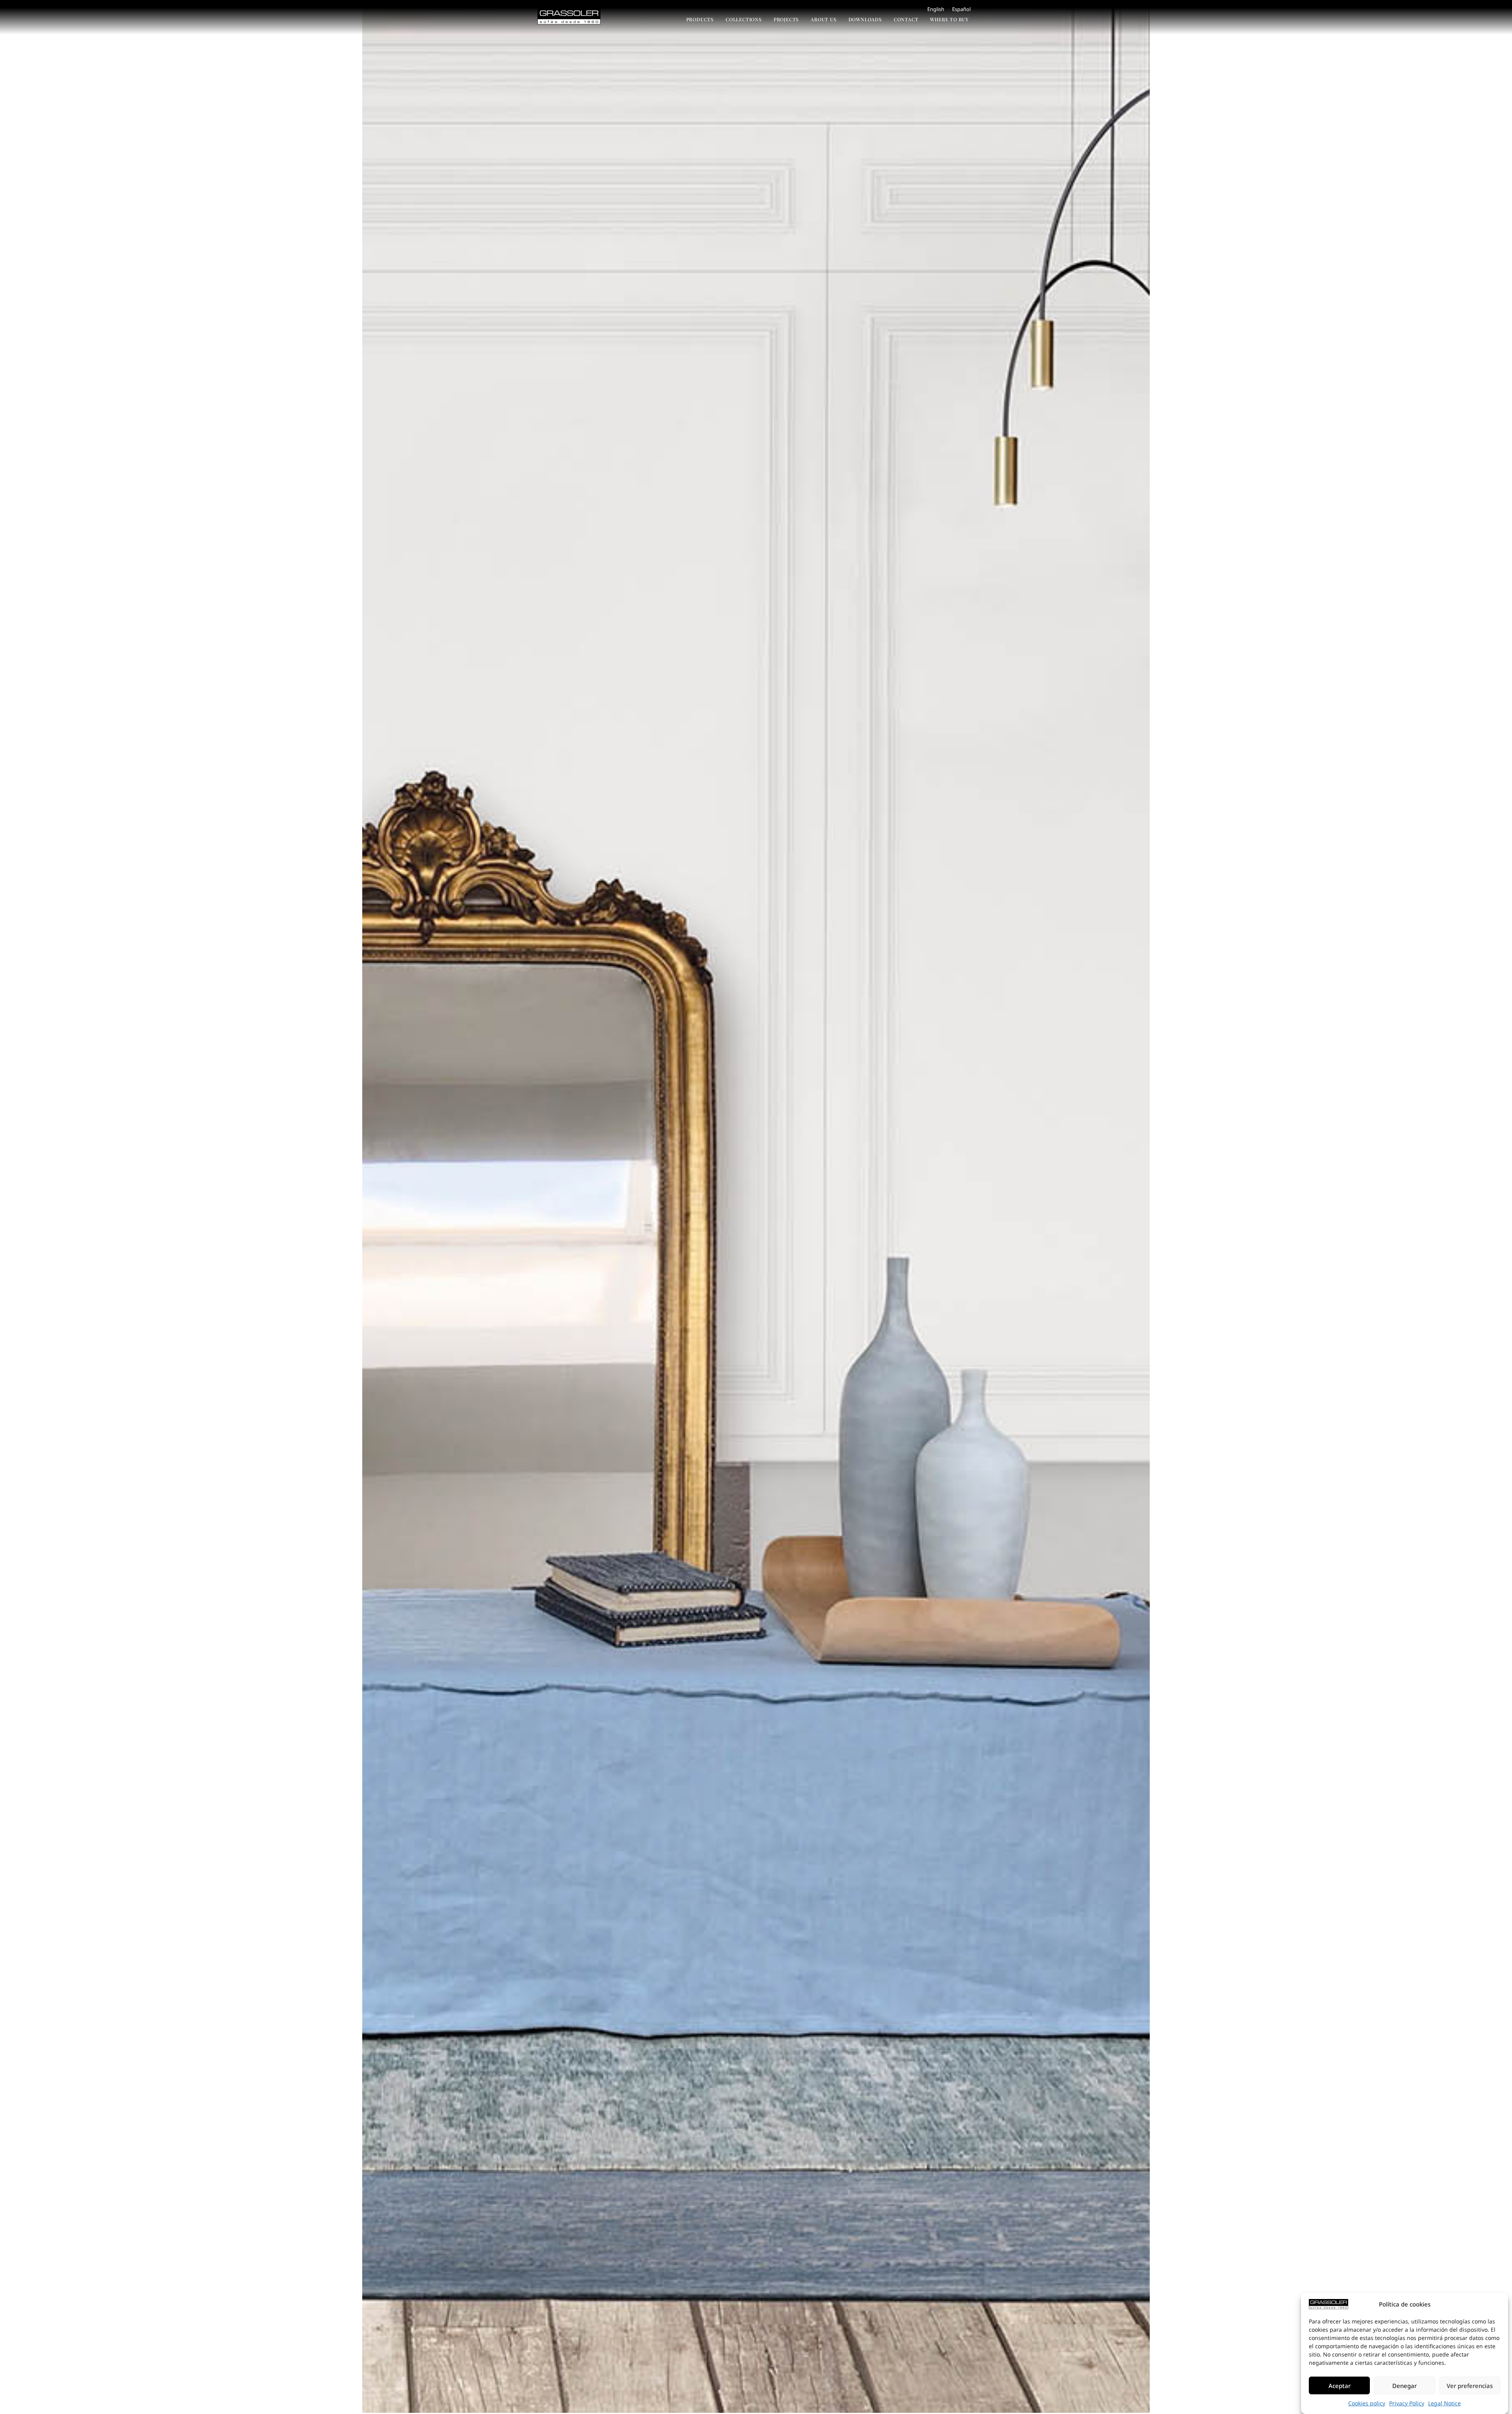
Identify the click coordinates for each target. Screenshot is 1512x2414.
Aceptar (1340, 2386)
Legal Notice (1444, 2403)
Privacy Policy (1407, 2403)
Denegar (1405, 2386)
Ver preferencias (1470, 2386)
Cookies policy (1367, 2403)
